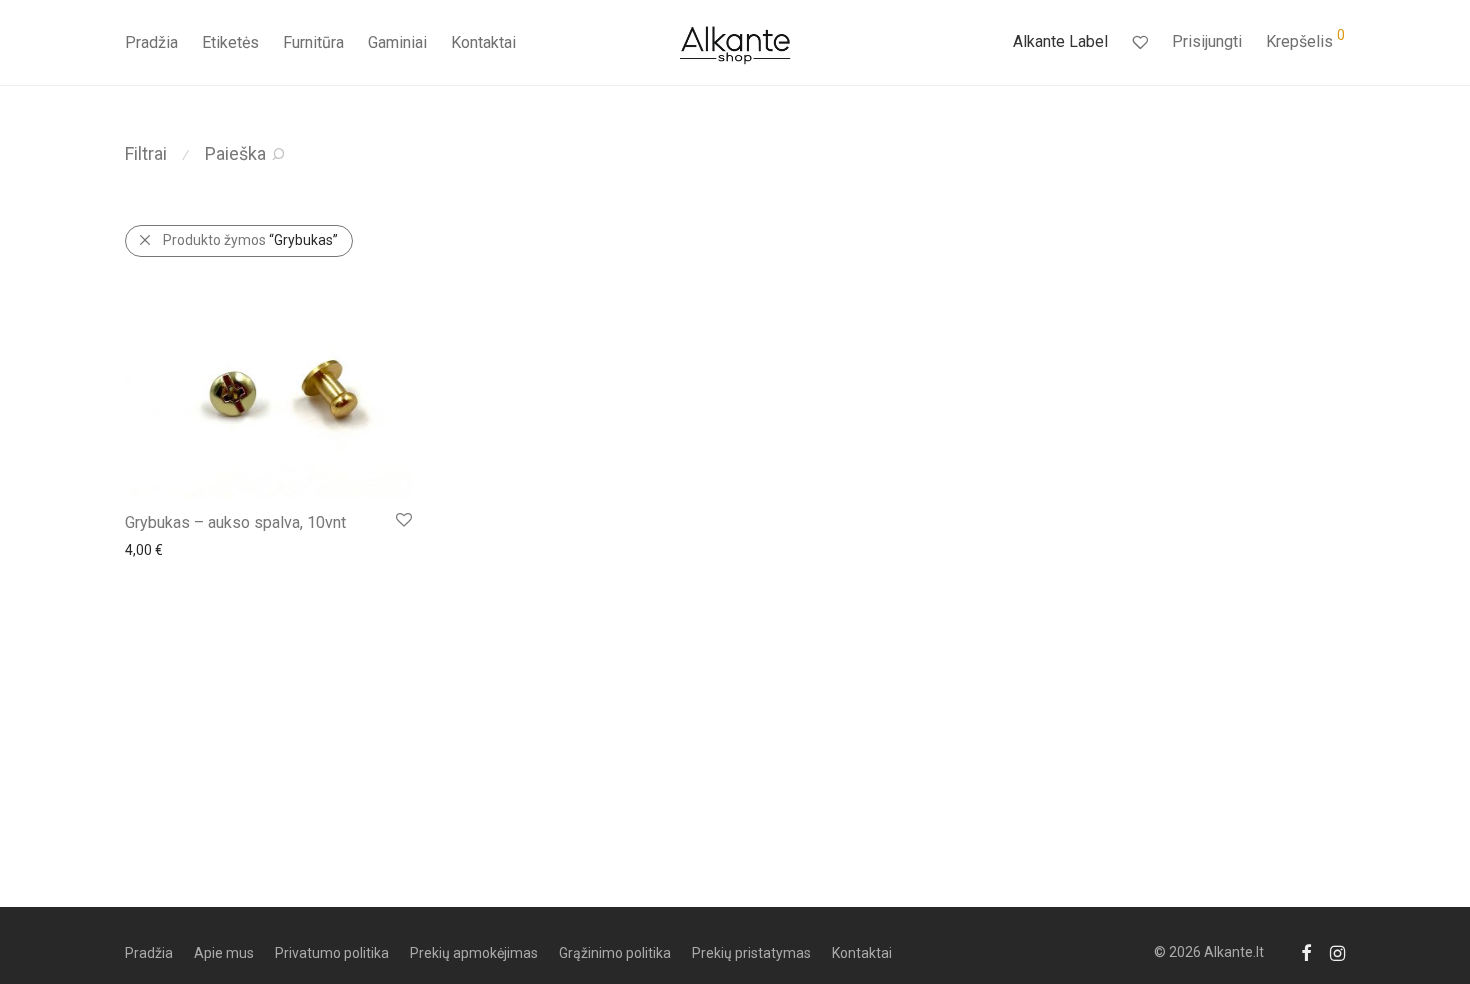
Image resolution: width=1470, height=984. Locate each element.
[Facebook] (1306, 952)
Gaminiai (397, 42)
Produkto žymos (250, 240)
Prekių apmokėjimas (474, 953)
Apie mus (224, 953)
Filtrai (146, 153)
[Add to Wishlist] (402, 520)
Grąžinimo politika (615, 953)
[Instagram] (1337, 952)
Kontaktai (483, 42)
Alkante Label (1060, 41)
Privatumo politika (332, 953)
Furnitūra (313, 42)
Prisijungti (1207, 41)
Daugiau (141, 549)
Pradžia (151, 42)
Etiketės (230, 42)
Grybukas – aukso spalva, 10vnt (235, 522)
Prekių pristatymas (751, 953)
